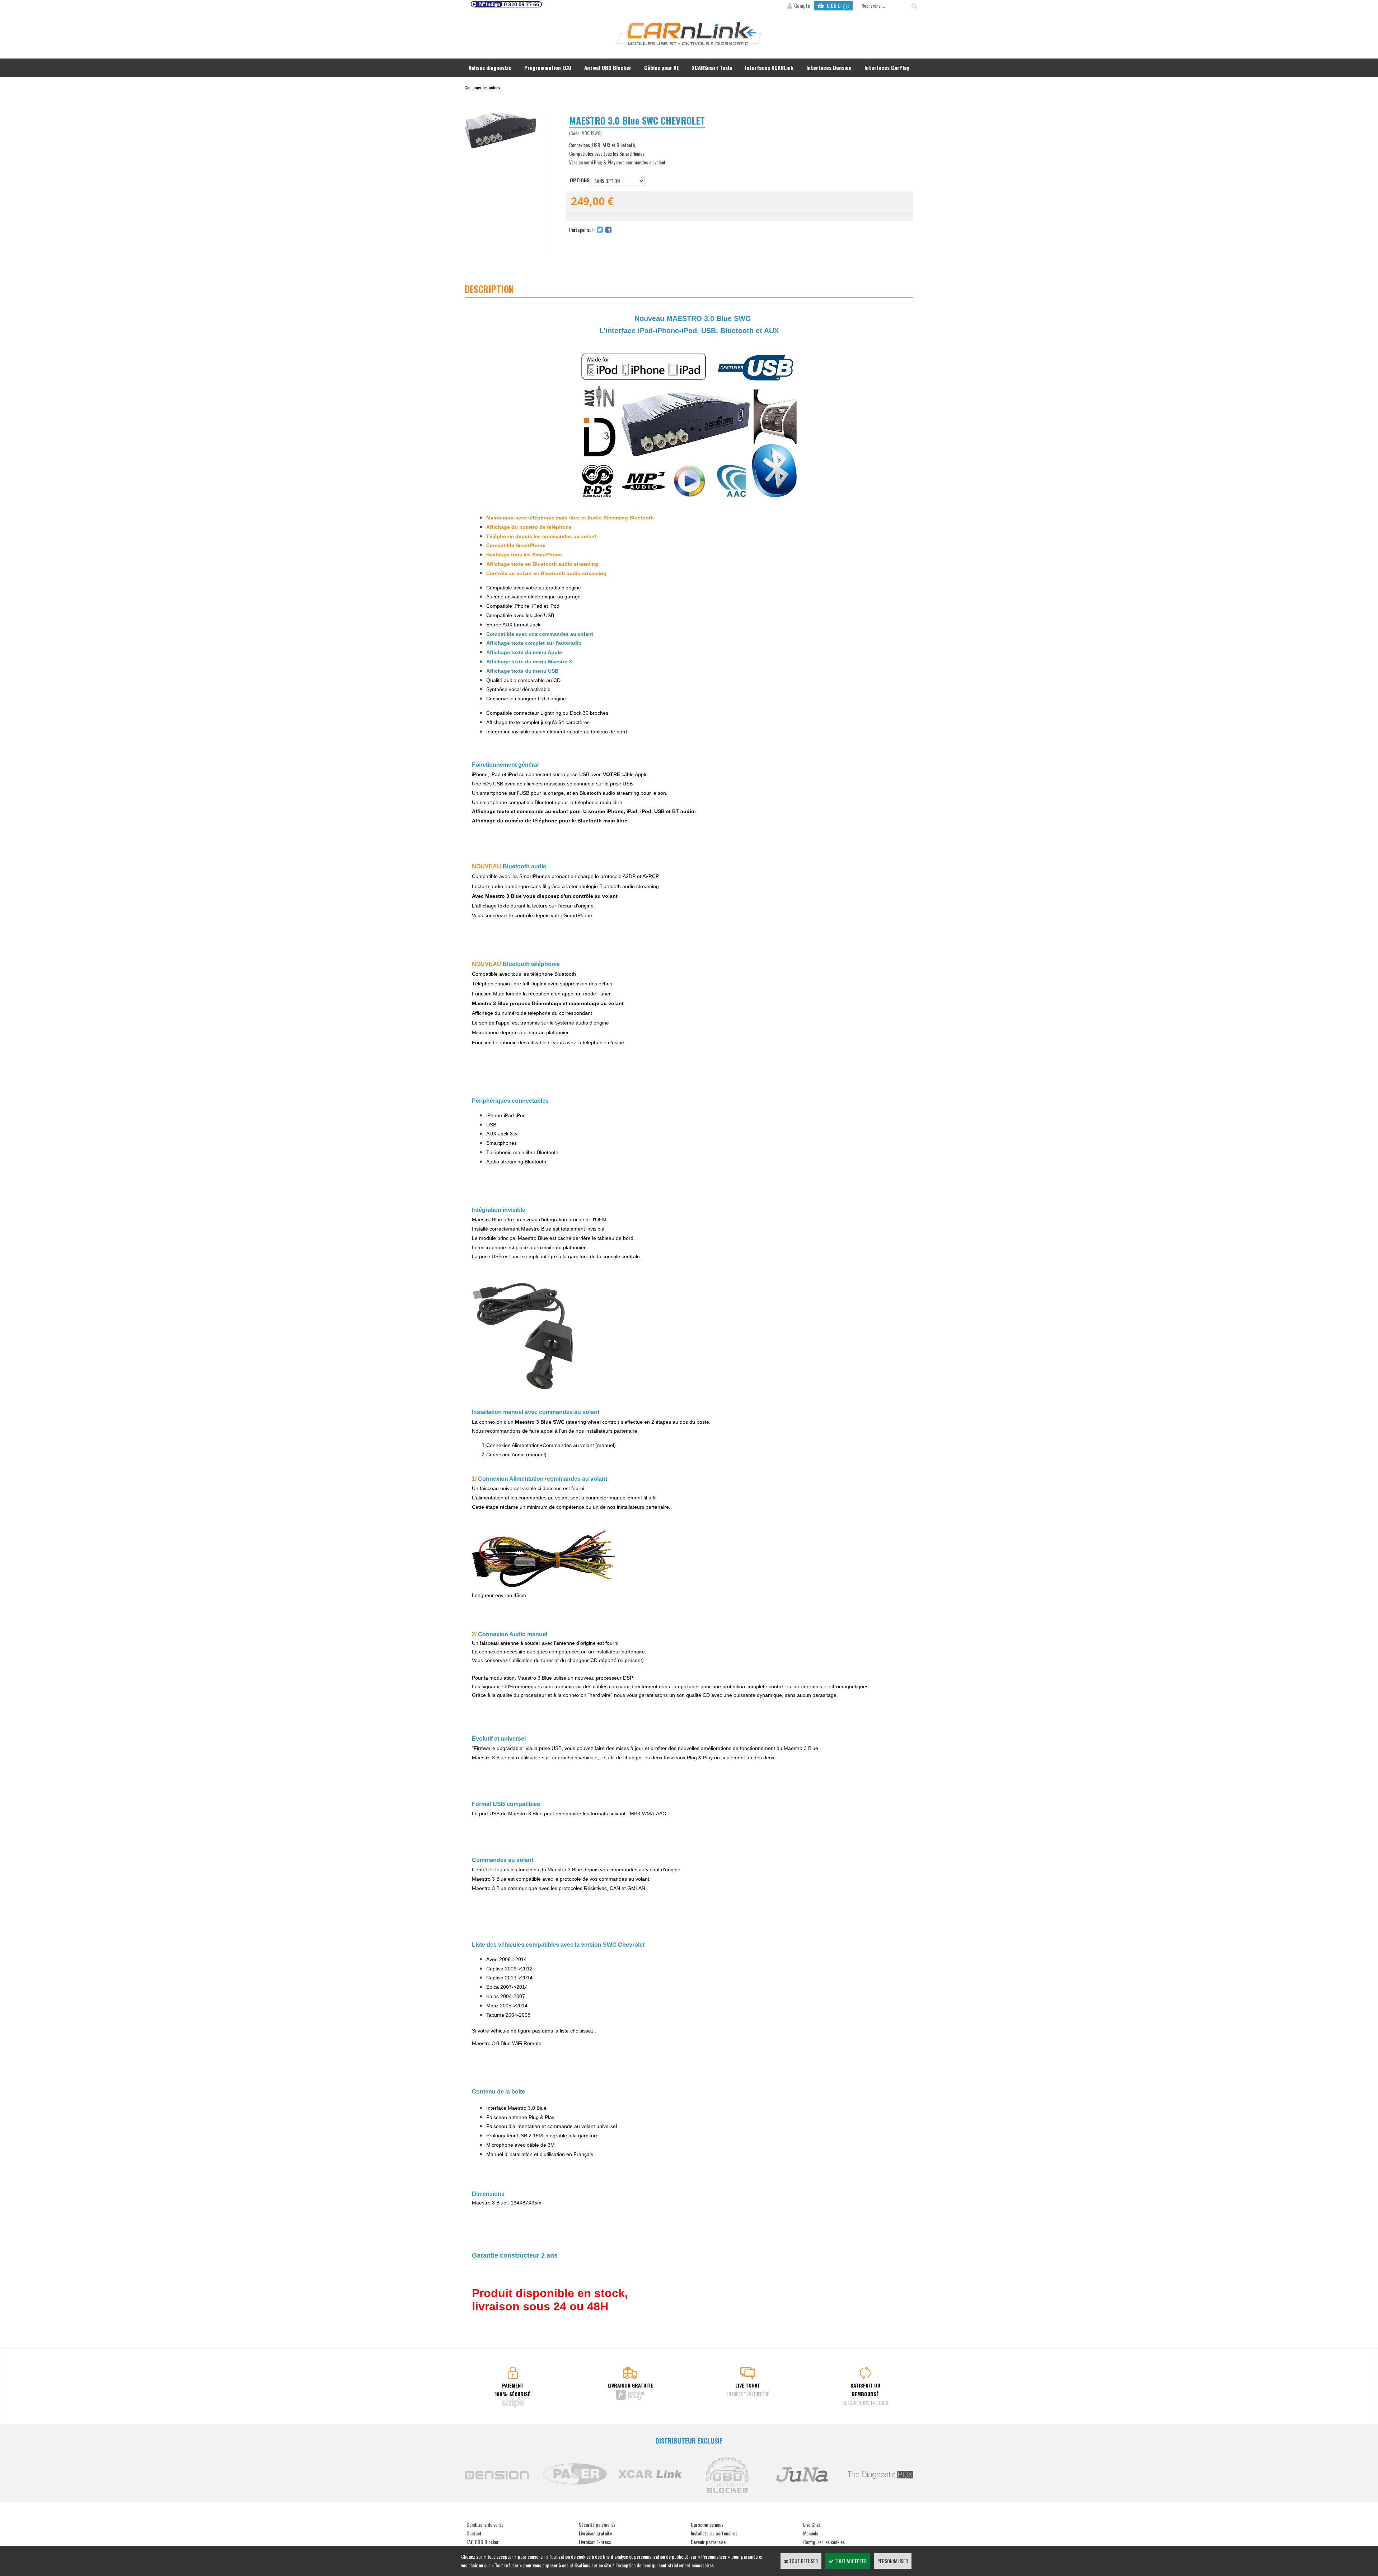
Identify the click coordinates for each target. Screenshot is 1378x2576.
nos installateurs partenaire (638, 1507)
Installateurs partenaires (714, 2533)
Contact (474, 2533)
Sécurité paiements (597, 2524)
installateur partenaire (620, 1652)
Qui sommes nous (707, 2524)
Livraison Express (595, 2542)
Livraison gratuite (595, 2533)
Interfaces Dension (829, 67)
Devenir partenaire (708, 2542)
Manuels (811, 2533)
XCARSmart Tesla (712, 67)
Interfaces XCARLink (769, 67)
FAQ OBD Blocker (483, 2542)
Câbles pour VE (662, 67)
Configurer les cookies (824, 2542)
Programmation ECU (548, 67)
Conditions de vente (485, 2524)
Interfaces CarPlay (887, 67)
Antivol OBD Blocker (608, 67)
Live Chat (812, 2524)
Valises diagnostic (490, 67)
